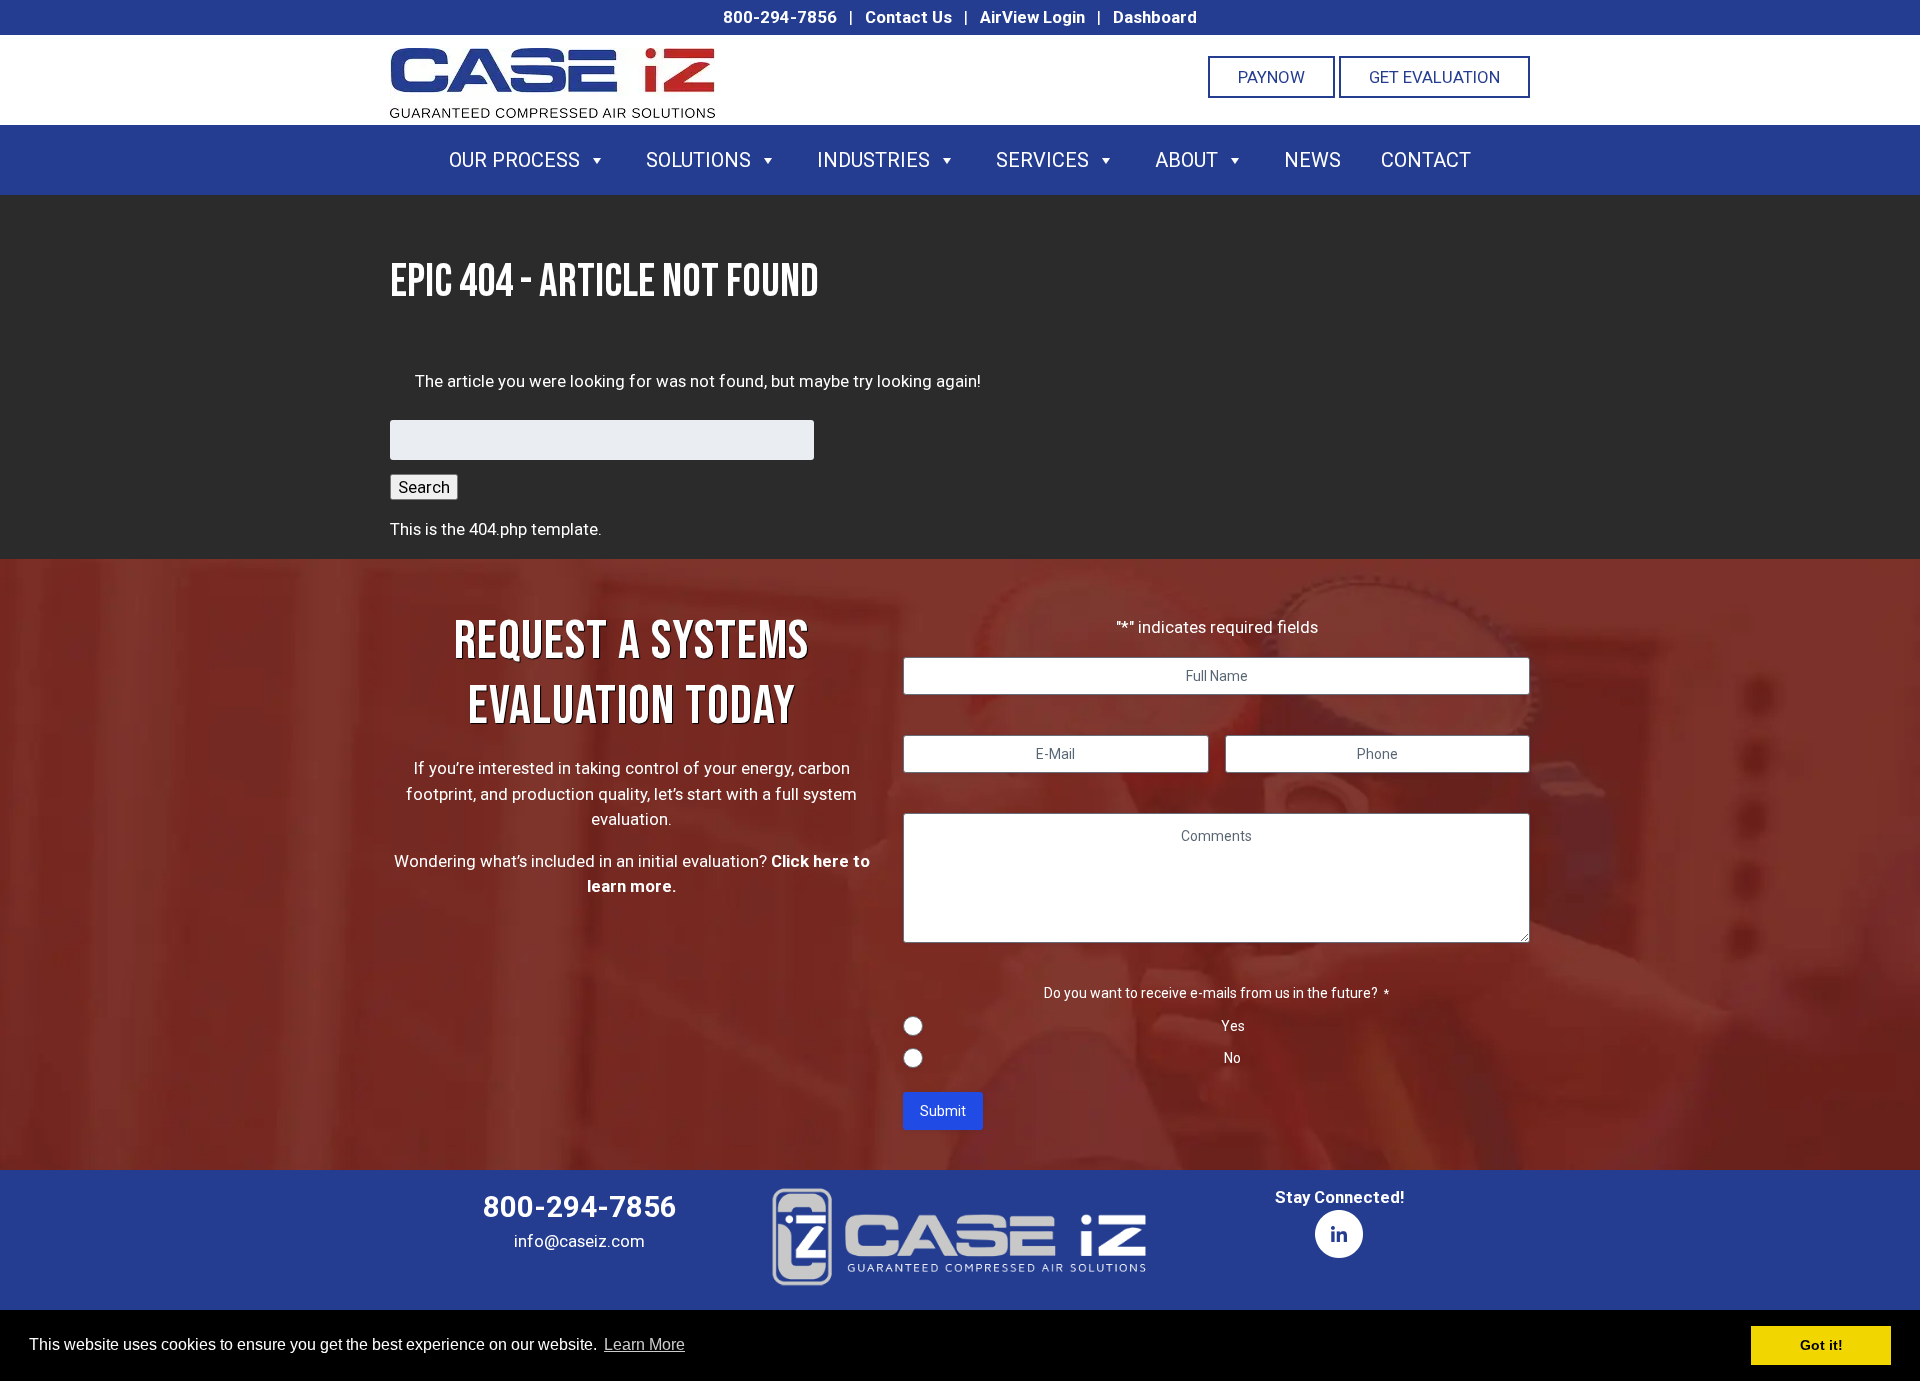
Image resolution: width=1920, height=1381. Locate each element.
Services (1042, 160)
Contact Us (908, 17)
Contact (1426, 160)
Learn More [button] (644, 1344)
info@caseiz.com (579, 1241)
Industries (873, 160)
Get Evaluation (1434, 77)
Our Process (514, 160)
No (1232, 1058)
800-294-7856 (780, 17)
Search (424, 487)
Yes (1233, 1026)
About (1186, 160)
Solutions (698, 160)
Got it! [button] (1821, 1345)
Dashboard (1155, 17)
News (1312, 160)
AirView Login (1032, 17)
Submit (943, 1111)
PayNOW (1271, 77)
